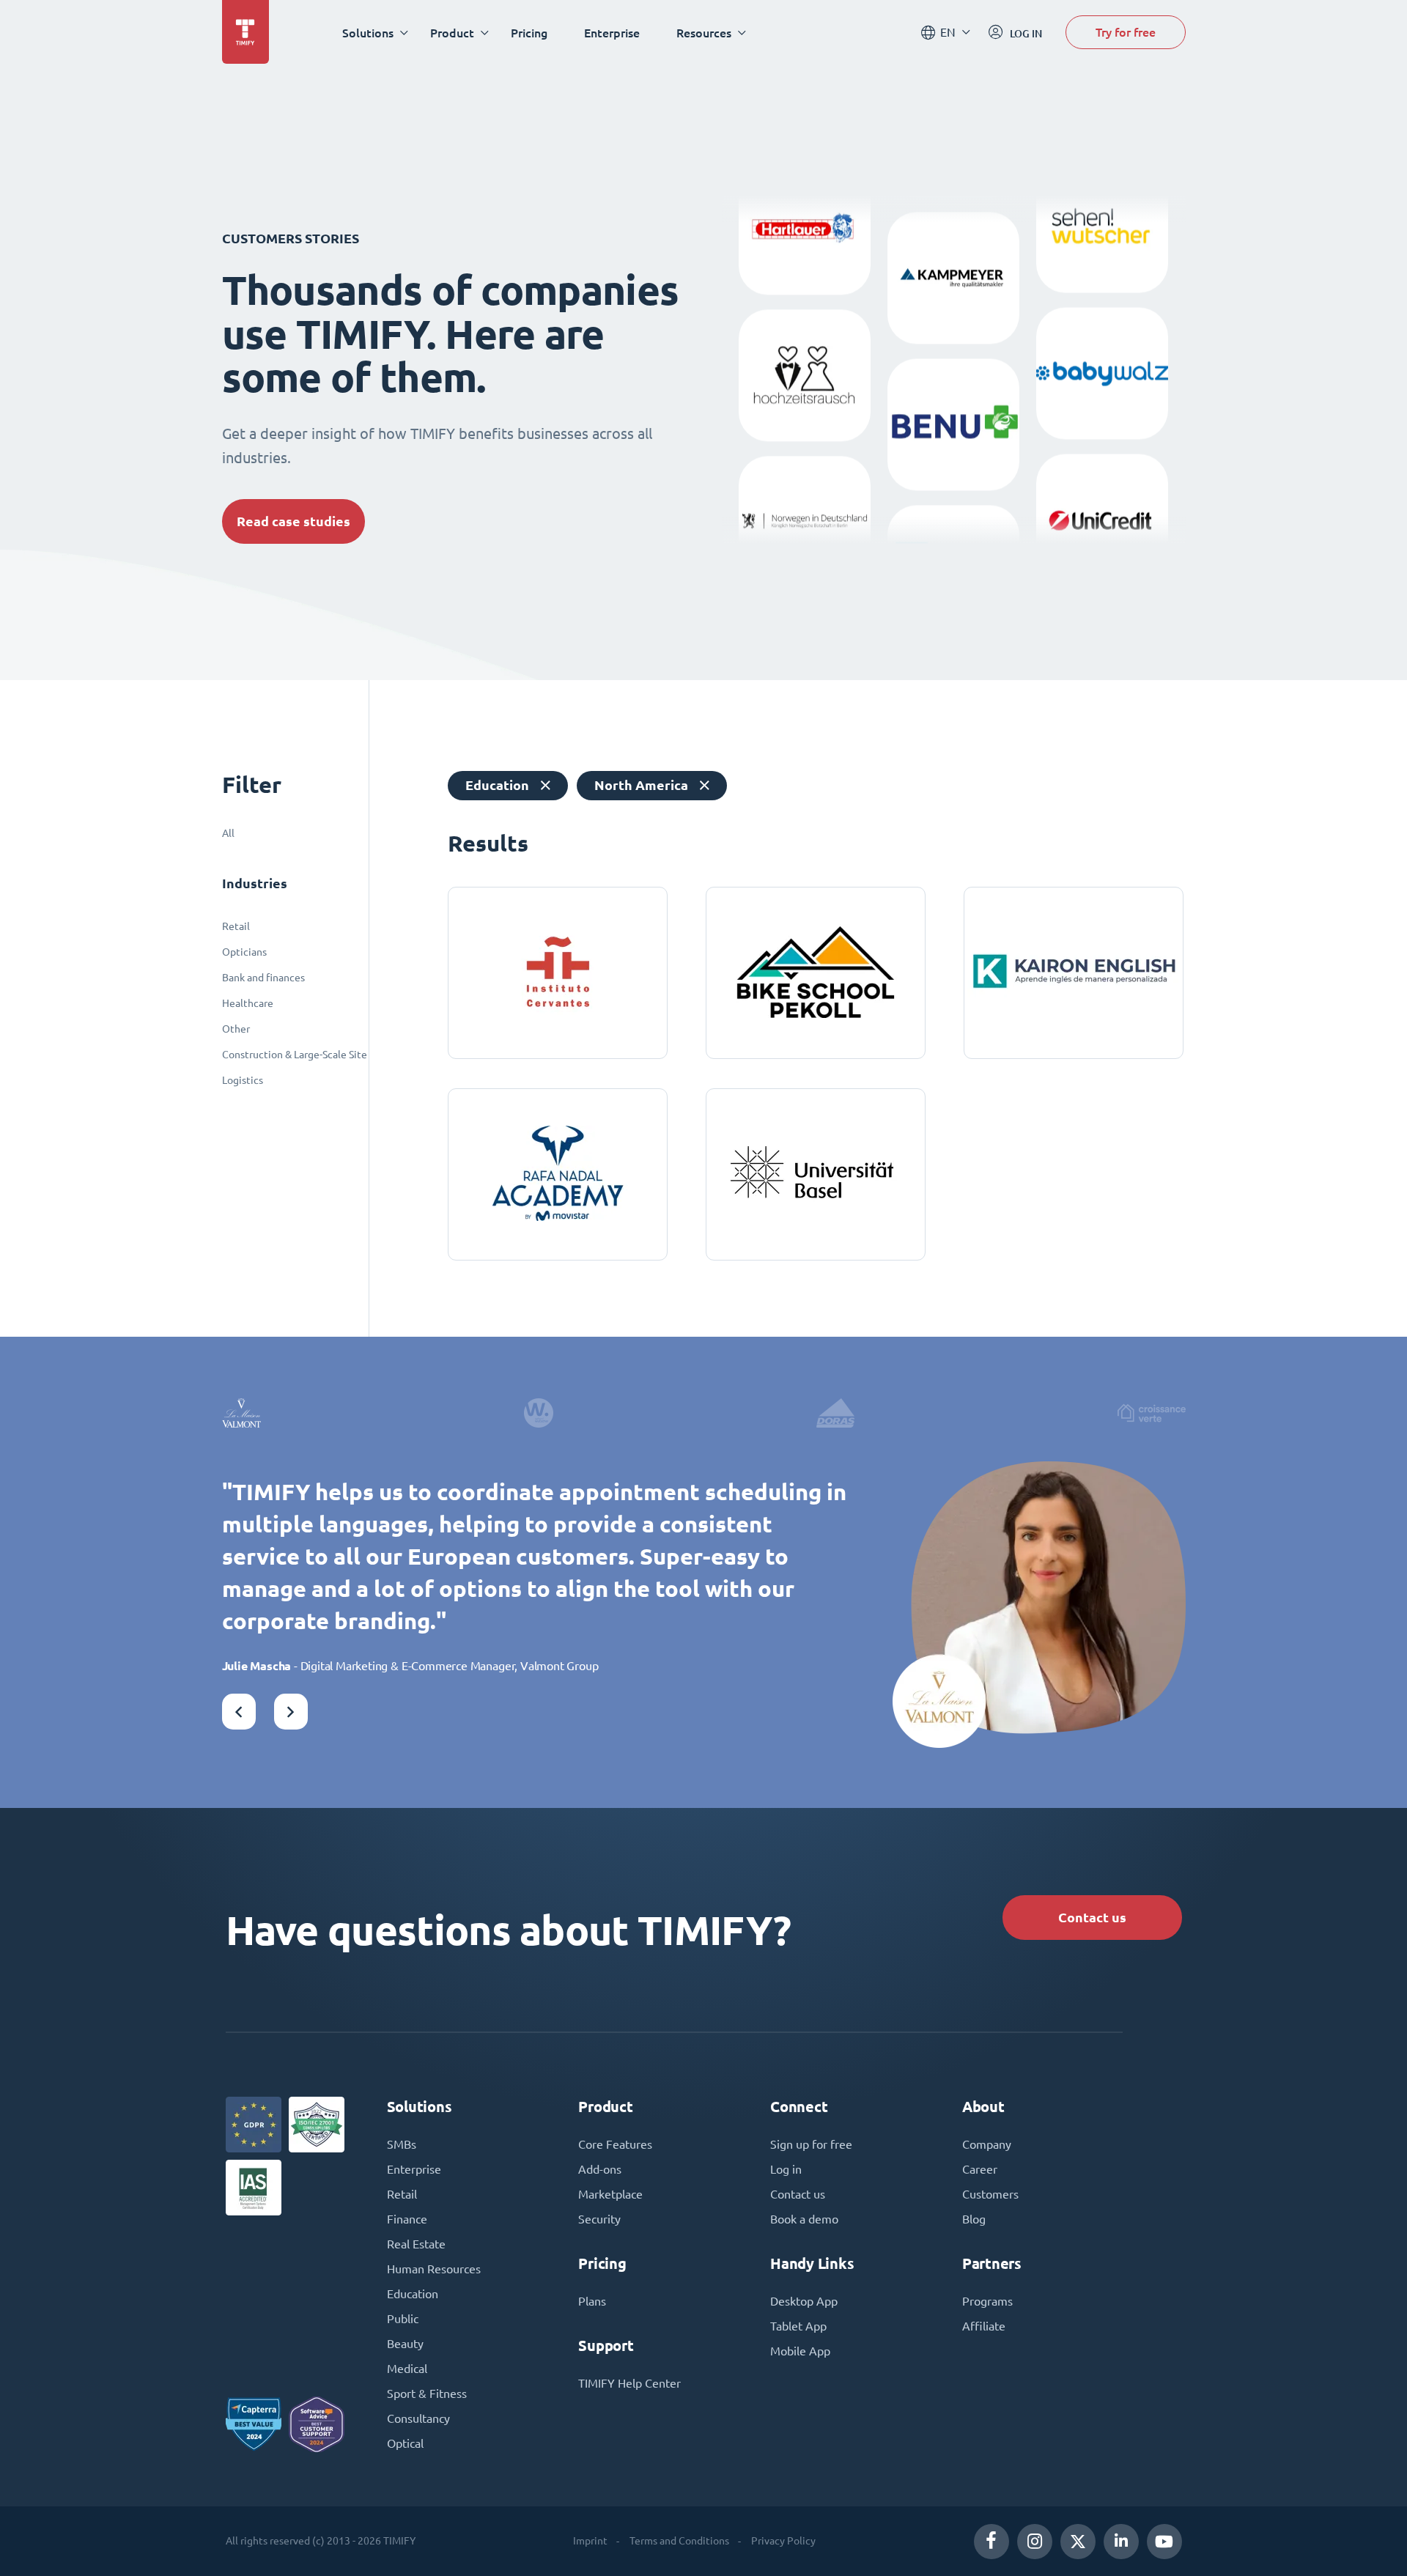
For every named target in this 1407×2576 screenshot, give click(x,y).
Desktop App (804, 2301)
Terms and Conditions (679, 2541)
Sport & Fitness (427, 2394)
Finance (407, 2219)
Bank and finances (263, 978)
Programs (987, 2301)
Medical (407, 2369)
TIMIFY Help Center (629, 2383)
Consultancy (418, 2418)
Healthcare (248, 1003)
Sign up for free (811, 2144)
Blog (974, 2219)
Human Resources (434, 2269)
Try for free (1126, 32)
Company (987, 2144)
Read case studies (293, 521)
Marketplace (610, 2194)
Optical (405, 2443)
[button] (239, 1712)
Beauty (405, 2344)
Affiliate (984, 2326)
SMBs (402, 2144)
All (228, 833)
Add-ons (600, 2169)
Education (413, 2294)
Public (403, 2319)
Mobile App (800, 2351)
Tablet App (798, 2326)
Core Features (615, 2144)
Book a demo (804, 2219)
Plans (592, 2301)
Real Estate (416, 2244)
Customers (990, 2194)
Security (599, 2219)
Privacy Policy (783, 2541)
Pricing (529, 33)
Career (980, 2169)
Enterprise (612, 33)
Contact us (1092, 1918)
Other (236, 1029)
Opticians (244, 952)
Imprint (590, 2541)
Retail (236, 926)
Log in (786, 2169)
